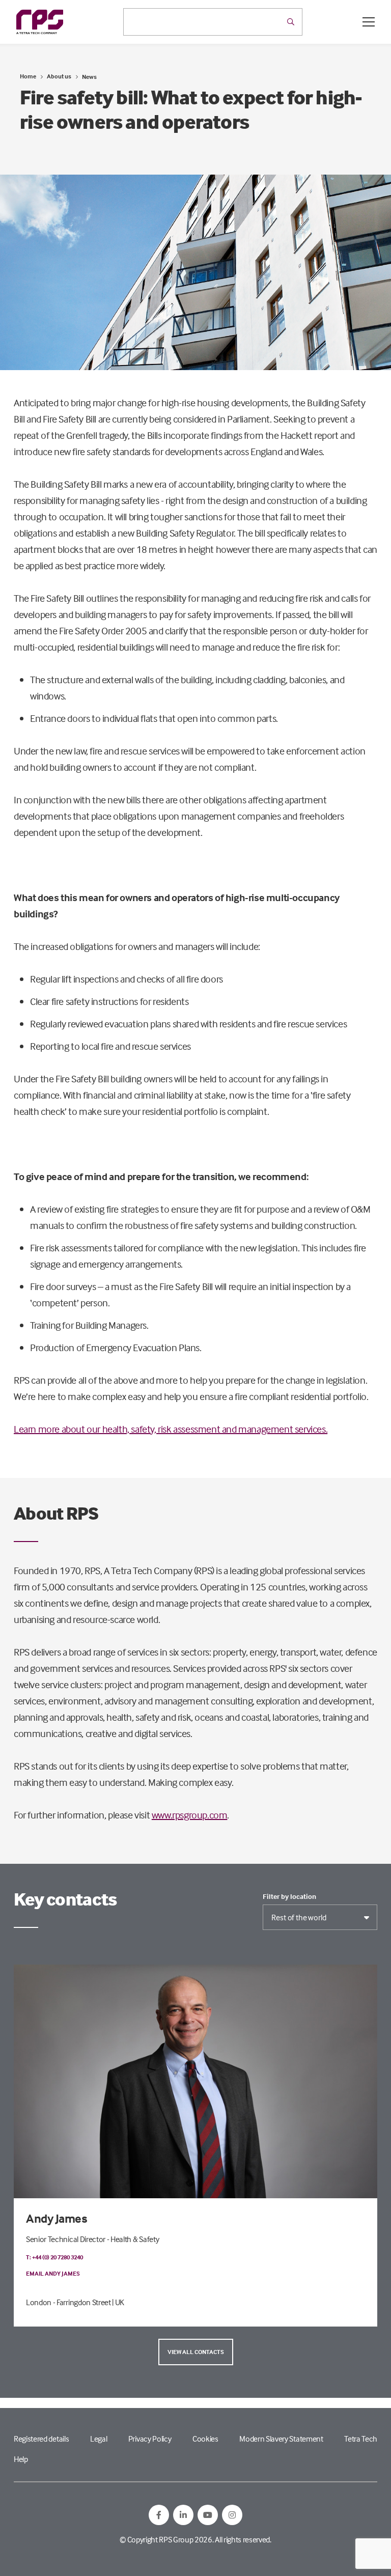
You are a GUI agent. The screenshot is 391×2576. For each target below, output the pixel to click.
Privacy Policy (150, 2439)
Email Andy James (53, 2273)
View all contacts (196, 2352)
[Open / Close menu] (369, 22)
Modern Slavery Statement (281, 2439)
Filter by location (289, 1896)
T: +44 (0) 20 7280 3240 (54, 2257)
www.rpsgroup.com (190, 1815)
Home (28, 76)
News (89, 77)
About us (59, 76)
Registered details (41, 2439)
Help (21, 2459)
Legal (99, 2439)
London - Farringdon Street (68, 2302)
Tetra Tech (361, 2439)
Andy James (57, 2218)
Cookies (205, 2439)
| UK (118, 2302)
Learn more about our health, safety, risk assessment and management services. (171, 1429)
